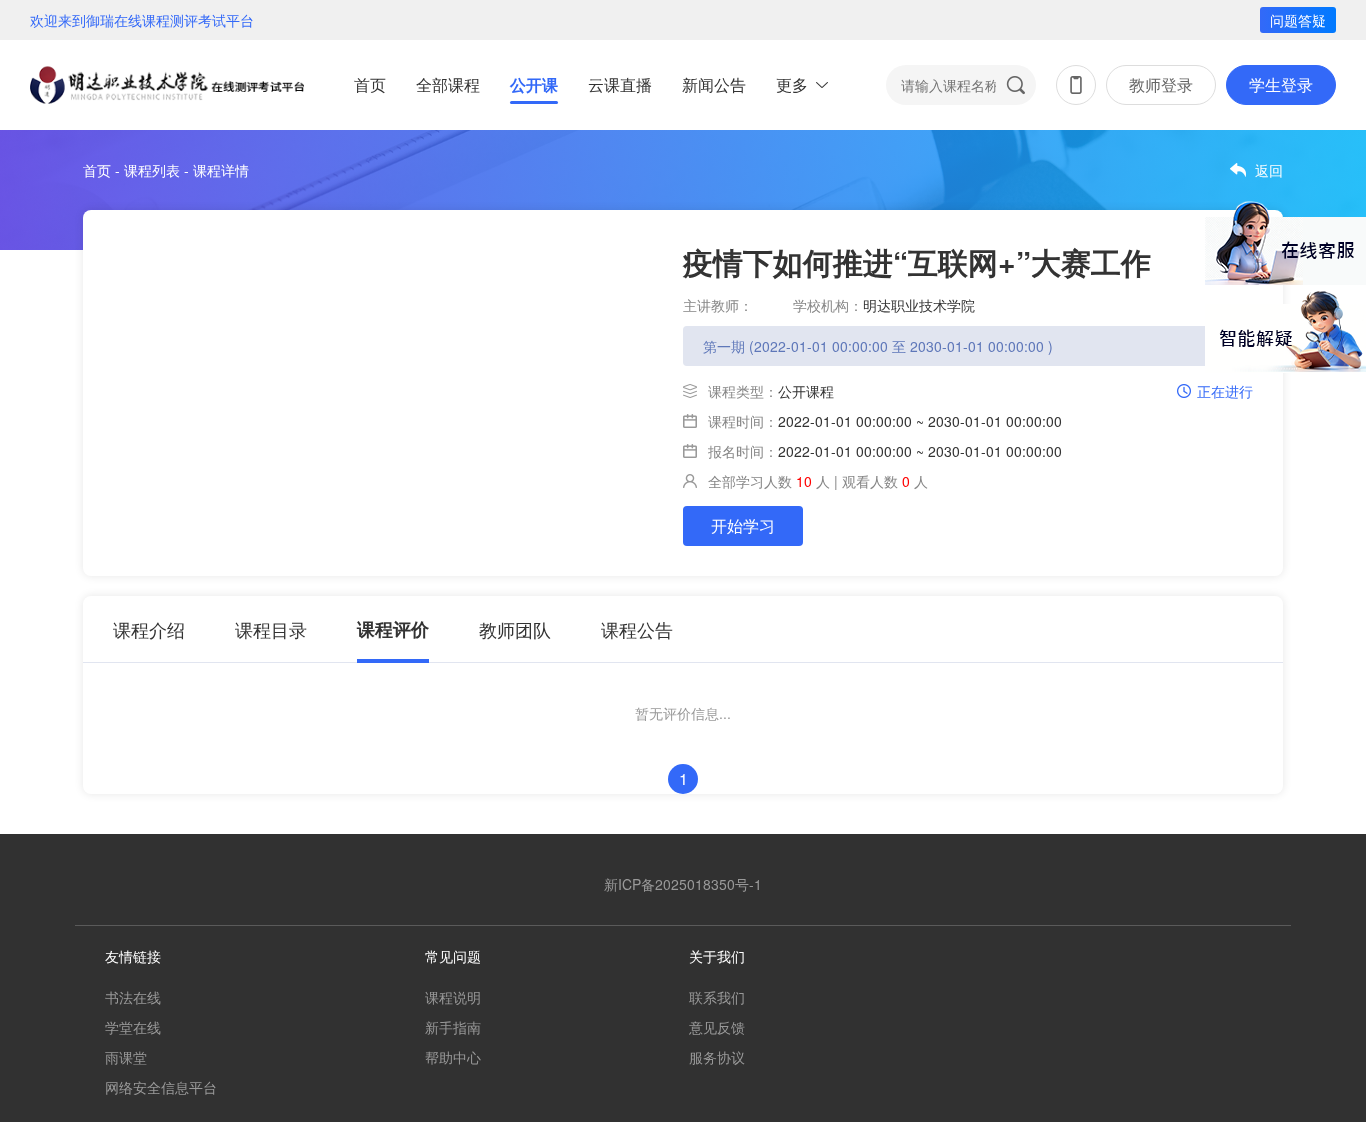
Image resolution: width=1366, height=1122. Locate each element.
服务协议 (717, 1057)
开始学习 (743, 525)
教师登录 (1161, 84)
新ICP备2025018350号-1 (683, 884)
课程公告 (637, 629)
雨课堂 (126, 1057)
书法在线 (133, 997)
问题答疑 (1298, 20)
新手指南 (453, 1027)
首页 (370, 84)
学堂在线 (133, 1027)
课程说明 (453, 997)
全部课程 (448, 84)
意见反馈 (717, 1027)
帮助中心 (453, 1057)
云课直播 (620, 84)
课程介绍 (149, 629)
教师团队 (515, 629)
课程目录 (271, 629)
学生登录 (1281, 84)
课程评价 (393, 629)
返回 (1269, 170)
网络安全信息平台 (161, 1087)
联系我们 (717, 997)
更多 (792, 84)
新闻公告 (714, 84)
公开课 (534, 84)
